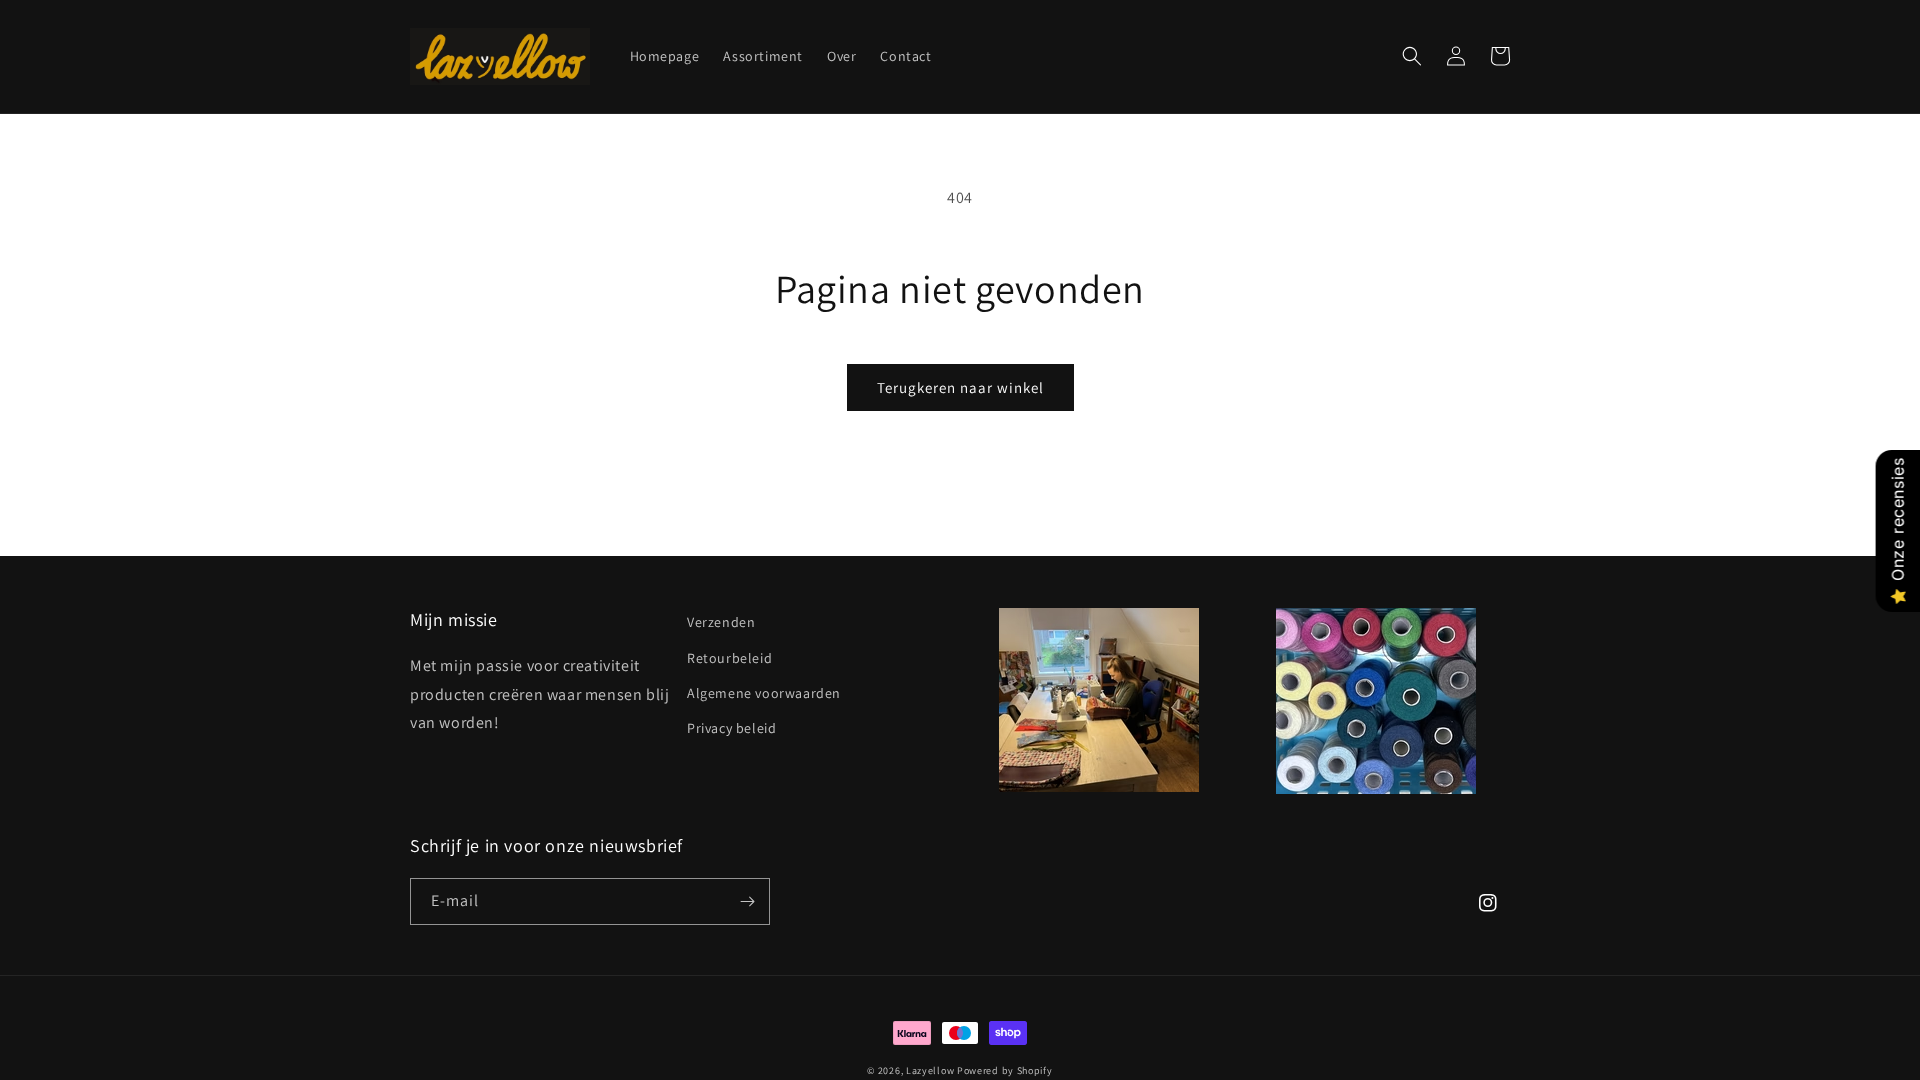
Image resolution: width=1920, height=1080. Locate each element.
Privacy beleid (731, 728)
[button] (1412, 56)
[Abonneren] (747, 901)
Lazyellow (930, 1070)
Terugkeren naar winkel (960, 387)
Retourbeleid (729, 658)
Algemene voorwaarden (764, 693)
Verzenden (721, 622)
